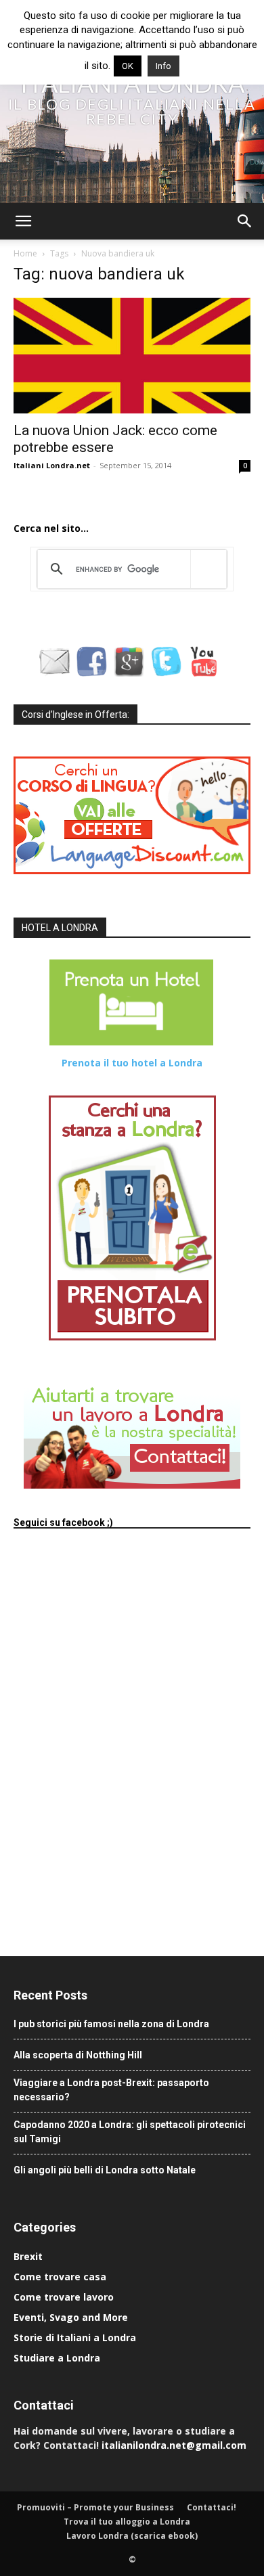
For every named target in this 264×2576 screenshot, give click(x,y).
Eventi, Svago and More (71, 2317)
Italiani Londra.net (52, 465)
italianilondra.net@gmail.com (174, 2445)
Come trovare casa (60, 2277)
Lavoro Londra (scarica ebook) (132, 2536)
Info (163, 66)
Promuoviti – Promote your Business (95, 2507)
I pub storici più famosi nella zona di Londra (111, 2024)
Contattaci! (212, 2507)
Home (25, 253)
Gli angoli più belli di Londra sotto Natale (105, 2170)
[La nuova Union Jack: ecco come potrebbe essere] (132, 356)
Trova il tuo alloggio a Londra (127, 2522)
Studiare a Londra (57, 2358)
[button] (23, 221)
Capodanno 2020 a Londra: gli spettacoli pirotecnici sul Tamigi (130, 2132)
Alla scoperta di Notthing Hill (78, 2055)
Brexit (28, 2256)
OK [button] (128, 66)
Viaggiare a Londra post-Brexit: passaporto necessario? (111, 2090)
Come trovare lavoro (64, 2297)
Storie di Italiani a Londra (75, 2337)
